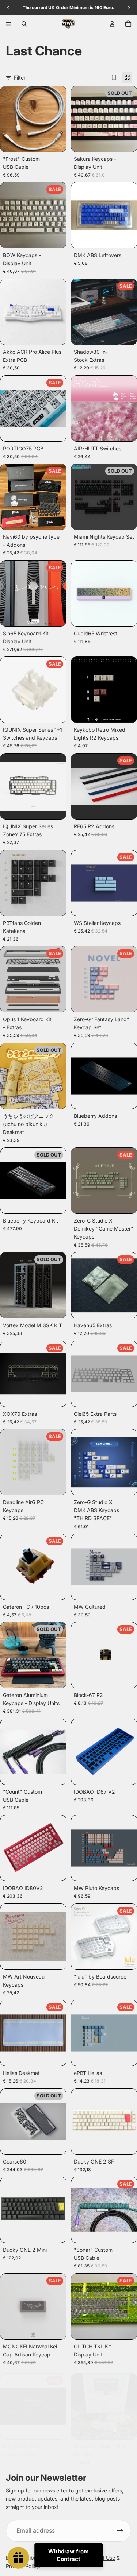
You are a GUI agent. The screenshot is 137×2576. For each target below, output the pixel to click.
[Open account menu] (112, 24)
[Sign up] (120, 2531)
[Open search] (24, 24)
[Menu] (8, 24)
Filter (20, 78)
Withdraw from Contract (68, 2555)
